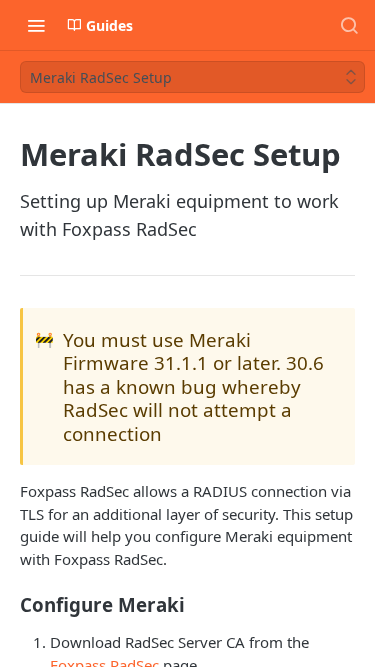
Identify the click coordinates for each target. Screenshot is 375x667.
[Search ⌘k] (349, 25)
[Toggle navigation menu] (36, 25)
